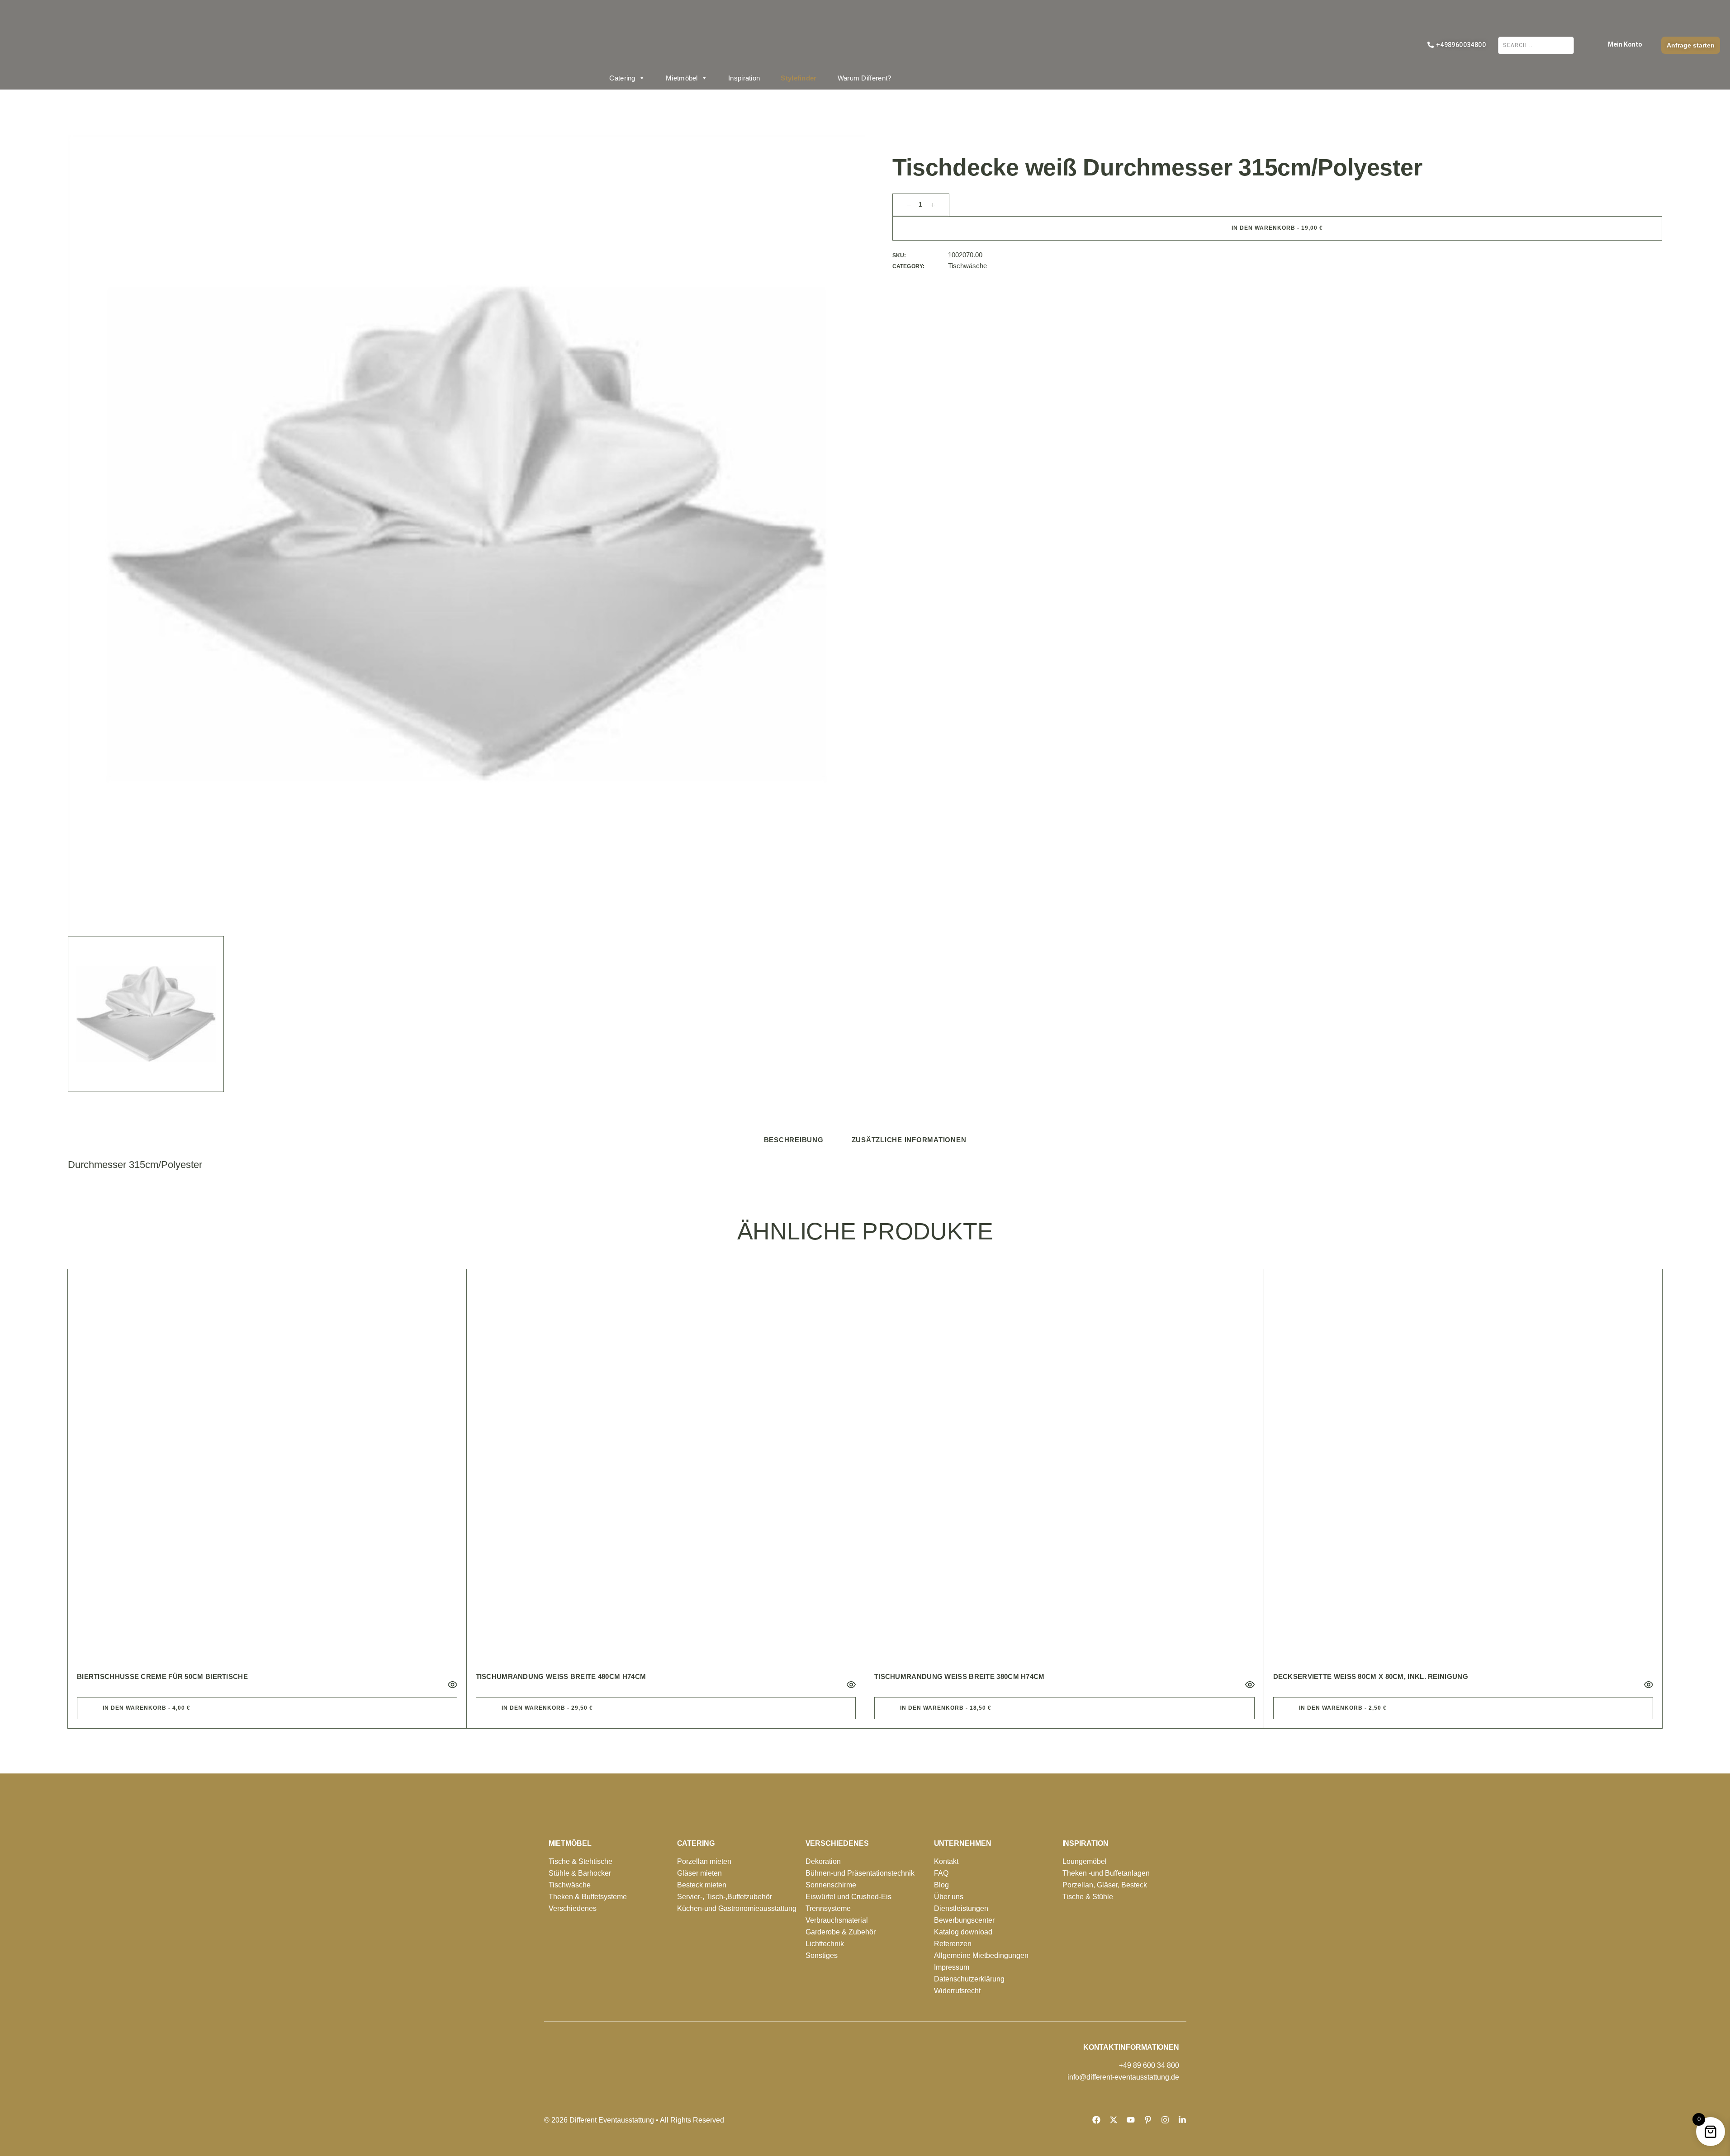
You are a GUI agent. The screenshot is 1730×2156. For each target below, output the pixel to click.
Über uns (949, 1897)
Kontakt (946, 1861)
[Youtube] (1131, 2120)
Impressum (952, 1967)
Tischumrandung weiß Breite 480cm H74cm (561, 1676)
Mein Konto (1625, 44)
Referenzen (953, 1944)
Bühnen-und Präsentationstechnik (860, 1873)
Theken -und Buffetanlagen (1106, 1873)
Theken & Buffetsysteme (588, 1897)
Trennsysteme (828, 1908)
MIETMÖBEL (570, 1843)
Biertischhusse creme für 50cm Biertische (162, 1676)
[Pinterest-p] (1148, 2120)
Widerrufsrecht (957, 1991)
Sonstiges (822, 1955)
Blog (941, 1885)
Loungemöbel (1085, 1861)
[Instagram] (1165, 2120)
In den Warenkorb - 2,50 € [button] (1343, 1708)
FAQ (941, 1873)
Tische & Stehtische (581, 1861)
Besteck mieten (702, 1885)
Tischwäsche (967, 266)
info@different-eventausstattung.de (1123, 2077)
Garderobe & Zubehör (841, 1932)
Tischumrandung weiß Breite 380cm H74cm (960, 1676)
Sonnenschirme (831, 1885)
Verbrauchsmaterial (837, 1920)
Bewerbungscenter (964, 1920)
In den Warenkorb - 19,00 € (1277, 228)
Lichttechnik (825, 1944)
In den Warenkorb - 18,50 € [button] (946, 1708)
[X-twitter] (1114, 2120)
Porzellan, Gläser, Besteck (1105, 1885)
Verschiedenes (573, 1908)
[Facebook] (1096, 2120)
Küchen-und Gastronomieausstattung (737, 1908)
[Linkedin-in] (1182, 2120)
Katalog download (963, 1932)
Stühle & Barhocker (580, 1873)
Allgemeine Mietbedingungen (981, 1955)
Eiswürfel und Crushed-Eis (848, 1897)
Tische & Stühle (1088, 1897)
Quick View (452, 1685)
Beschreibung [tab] (794, 1140)
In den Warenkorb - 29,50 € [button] (547, 1708)
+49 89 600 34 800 (1149, 2065)
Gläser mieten (699, 1873)
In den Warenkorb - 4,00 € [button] (147, 1708)
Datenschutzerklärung (969, 1979)
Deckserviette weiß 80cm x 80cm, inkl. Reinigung (1371, 1676)
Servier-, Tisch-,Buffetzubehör (725, 1897)
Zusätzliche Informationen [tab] (909, 1140)
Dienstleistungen (961, 1908)
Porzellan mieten (704, 1861)
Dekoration (823, 1861)
